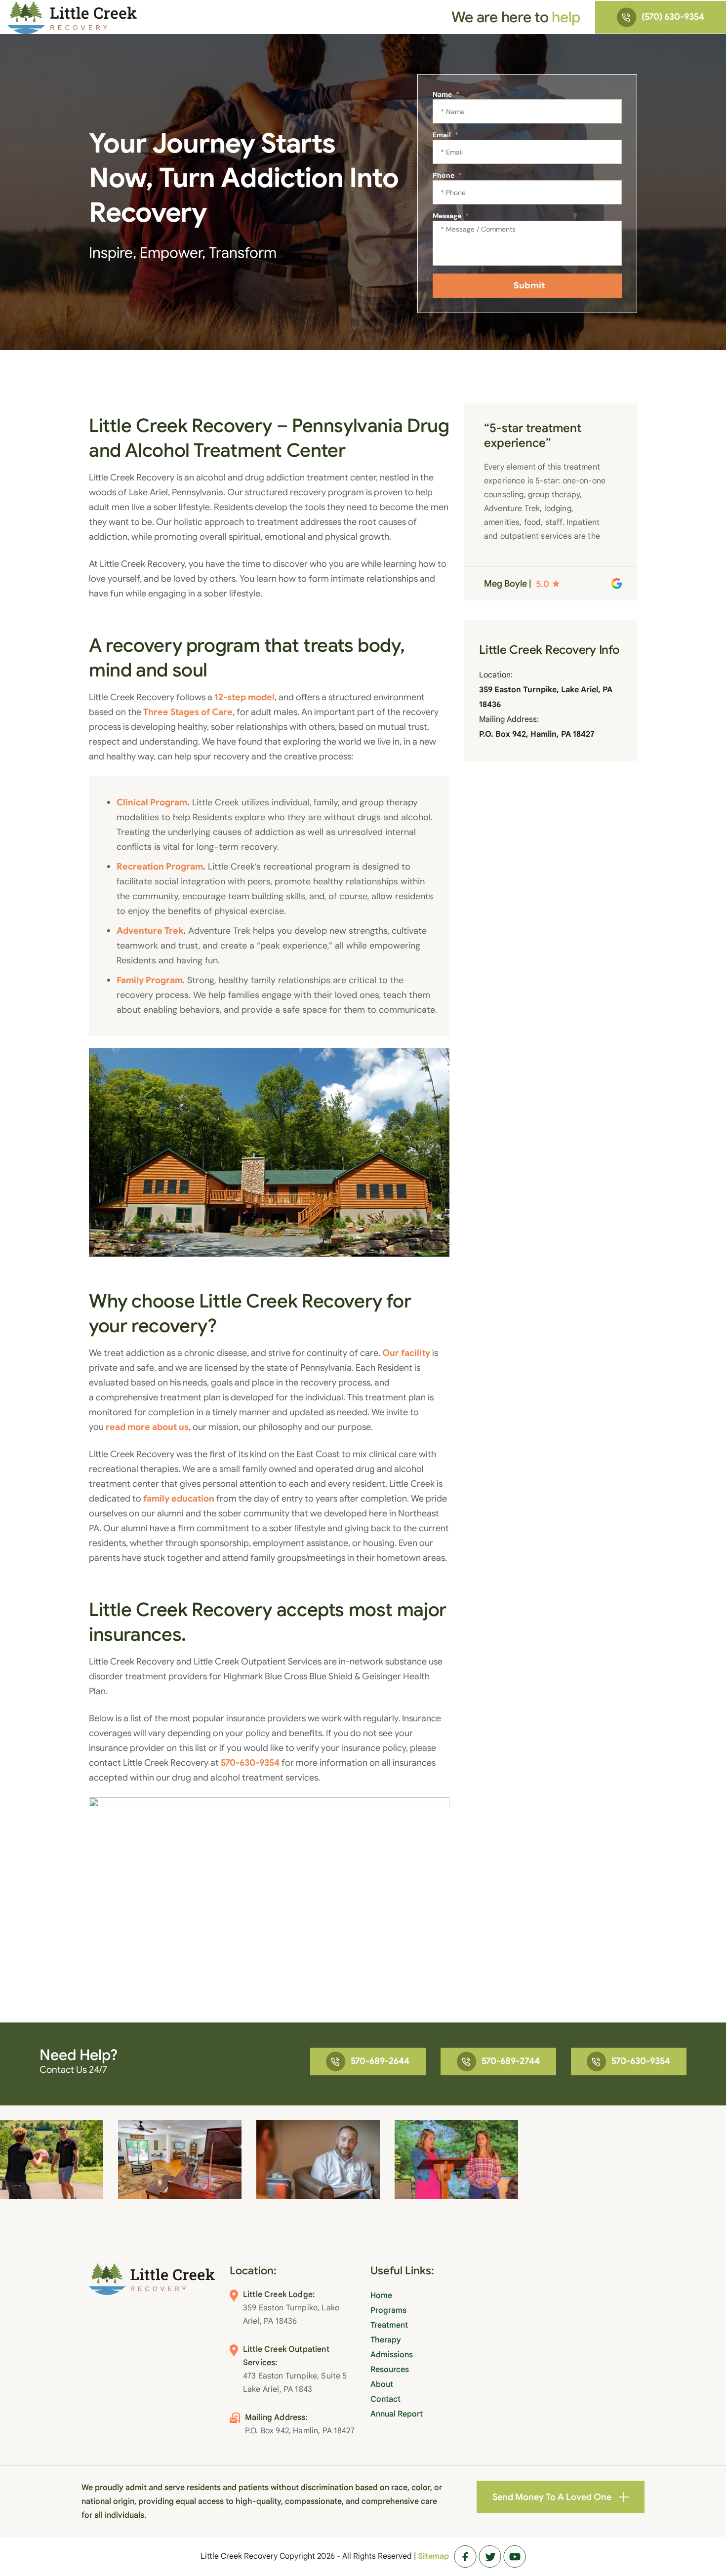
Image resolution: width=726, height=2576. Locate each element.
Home (381, 2296)
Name (446, 94)
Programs (388, 2310)
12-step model (244, 697)
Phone (447, 175)
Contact (385, 2399)
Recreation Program (160, 867)
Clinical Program (152, 802)
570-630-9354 (250, 1763)
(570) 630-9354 (673, 17)
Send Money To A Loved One (552, 2497)
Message (451, 216)
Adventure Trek (150, 931)
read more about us (147, 1427)
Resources (390, 2370)
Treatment (389, 2325)
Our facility (406, 1353)
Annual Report (397, 2414)
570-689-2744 (511, 2061)
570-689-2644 (380, 2061)
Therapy (386, 2340)
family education (179, 1499)
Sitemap (433, 2556)
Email (445, 135)
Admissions (392, 2355)
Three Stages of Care (188, 712)
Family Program (150, 980)
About (382, 2384)
